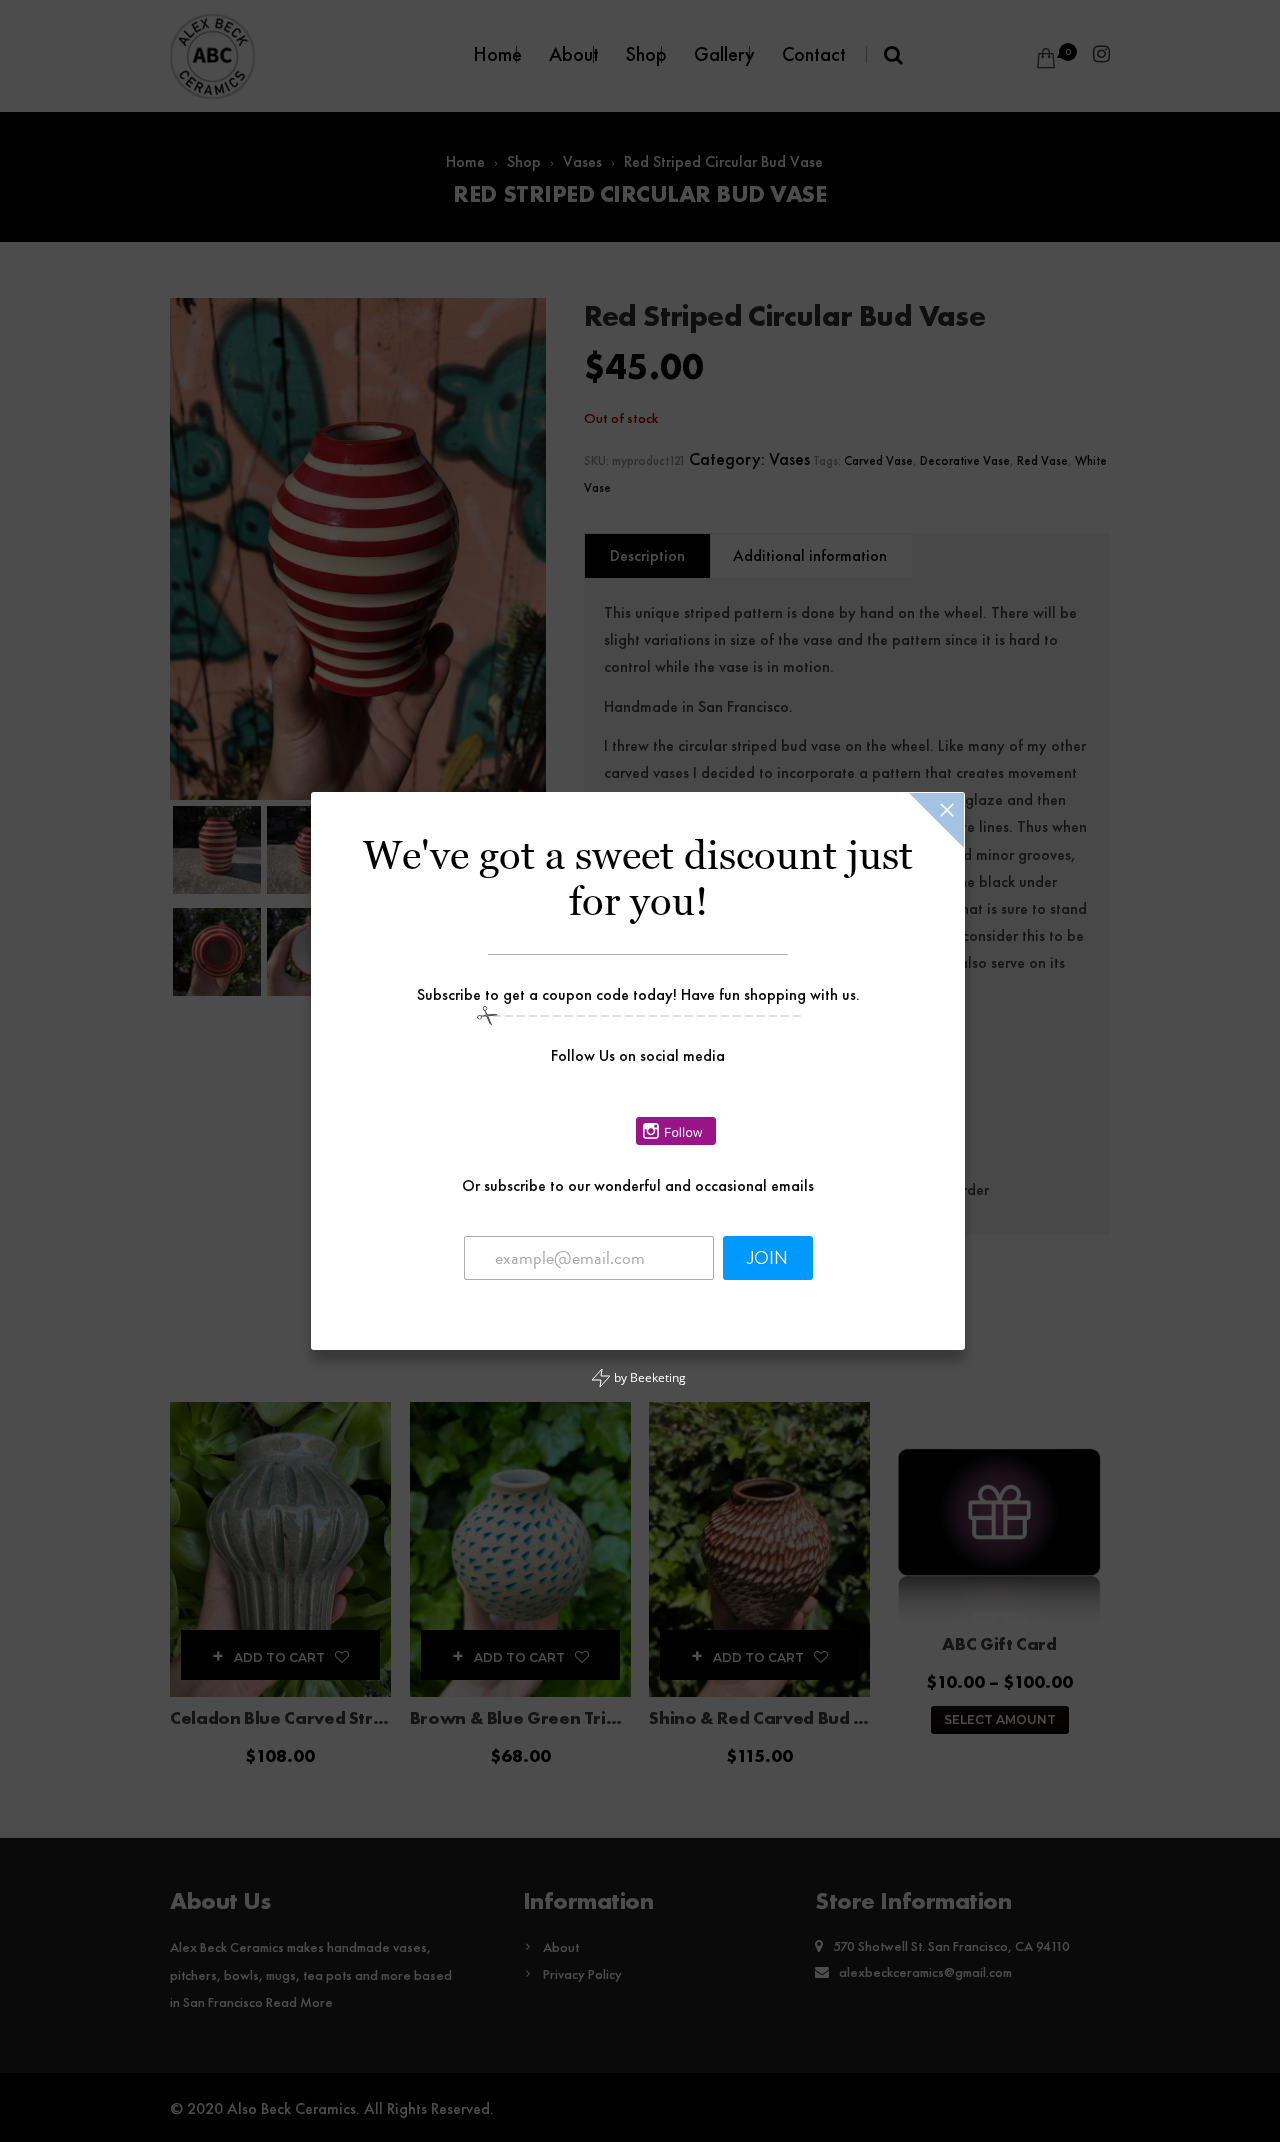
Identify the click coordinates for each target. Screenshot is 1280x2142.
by (648, 1377)
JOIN (767, 1258)
